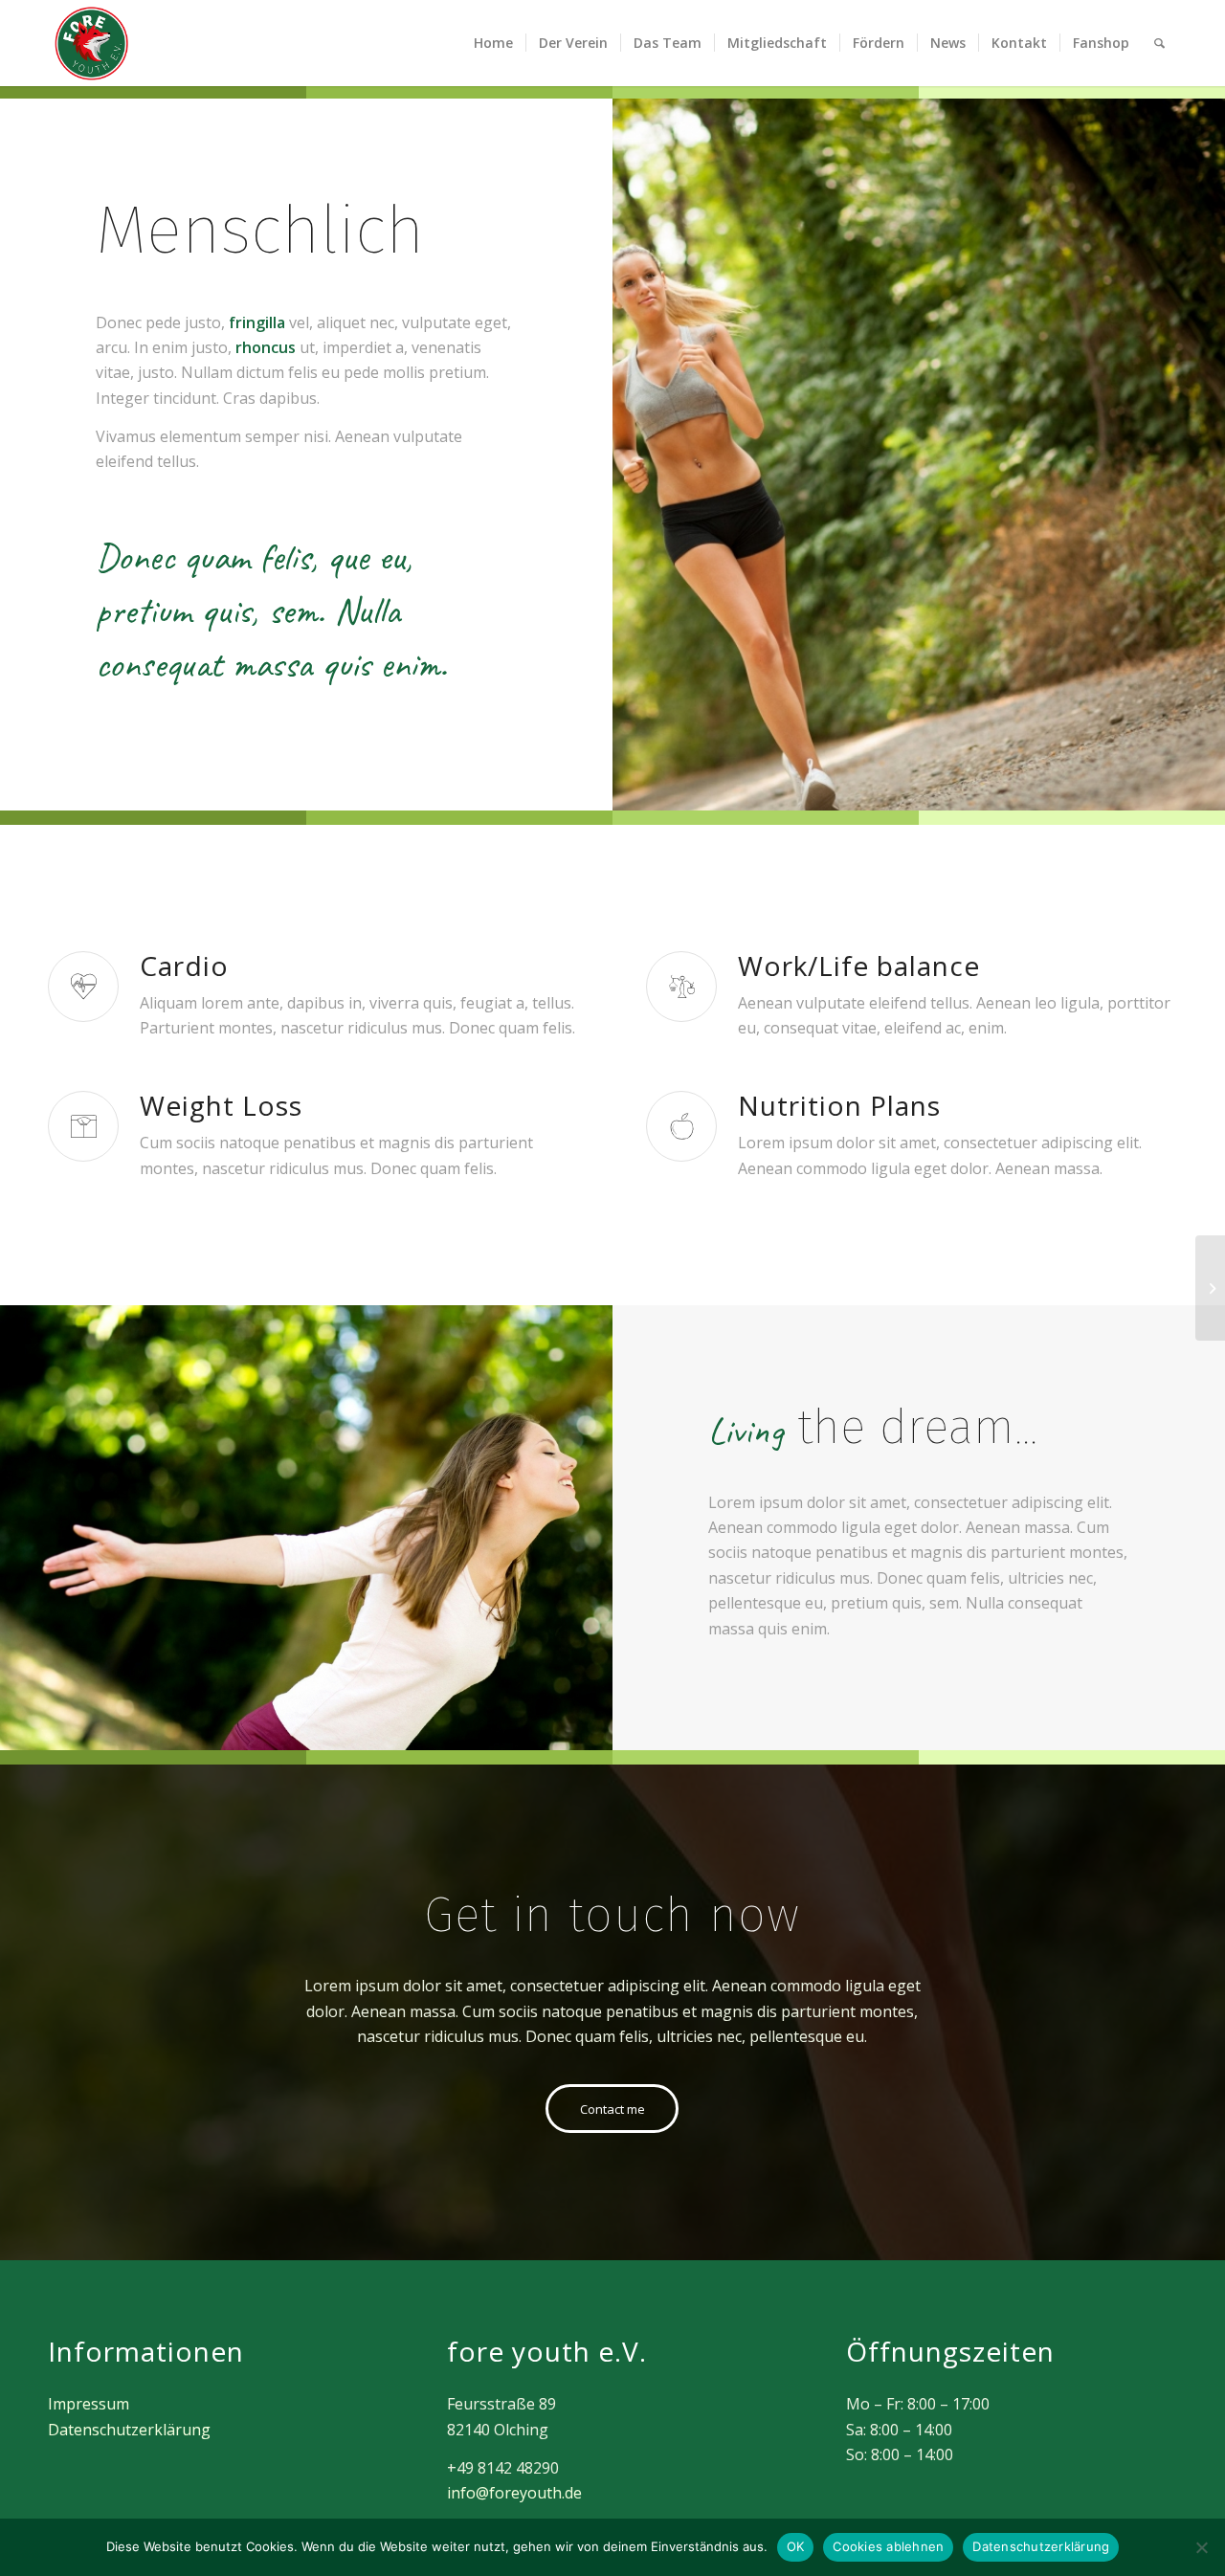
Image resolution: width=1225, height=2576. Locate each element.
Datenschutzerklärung (129, 2430)
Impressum (89, 2404)
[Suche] (1159, 43)
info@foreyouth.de (514, 2493)
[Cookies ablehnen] (1201, 2547)
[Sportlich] (1210, 1288)
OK (796, 2546)
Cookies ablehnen (888, 2546)
